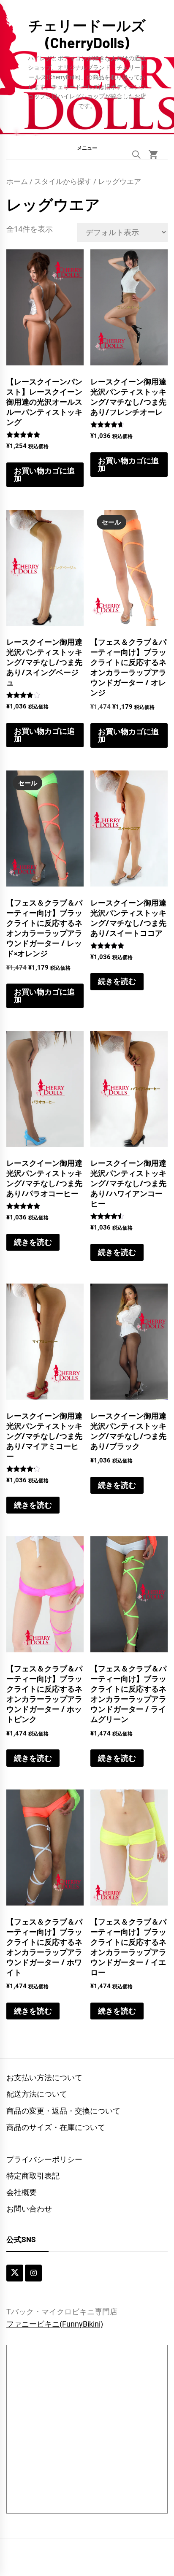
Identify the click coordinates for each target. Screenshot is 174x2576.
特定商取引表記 (33, 2176)
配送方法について (37, 2094)
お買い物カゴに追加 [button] (44, 474)
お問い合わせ (29, 2209)
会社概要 (22, 2192)
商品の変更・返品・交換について (63, 2111)
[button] (87, 148)
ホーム (17, 182)
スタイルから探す (63, 182)
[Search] (136, 154)
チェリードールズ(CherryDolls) (87, 34)
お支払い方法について (44, 2077)
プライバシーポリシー (44, 2159)
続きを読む (117, 981)
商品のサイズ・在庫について (56, 2127)
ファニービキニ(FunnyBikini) (55, 2324)
